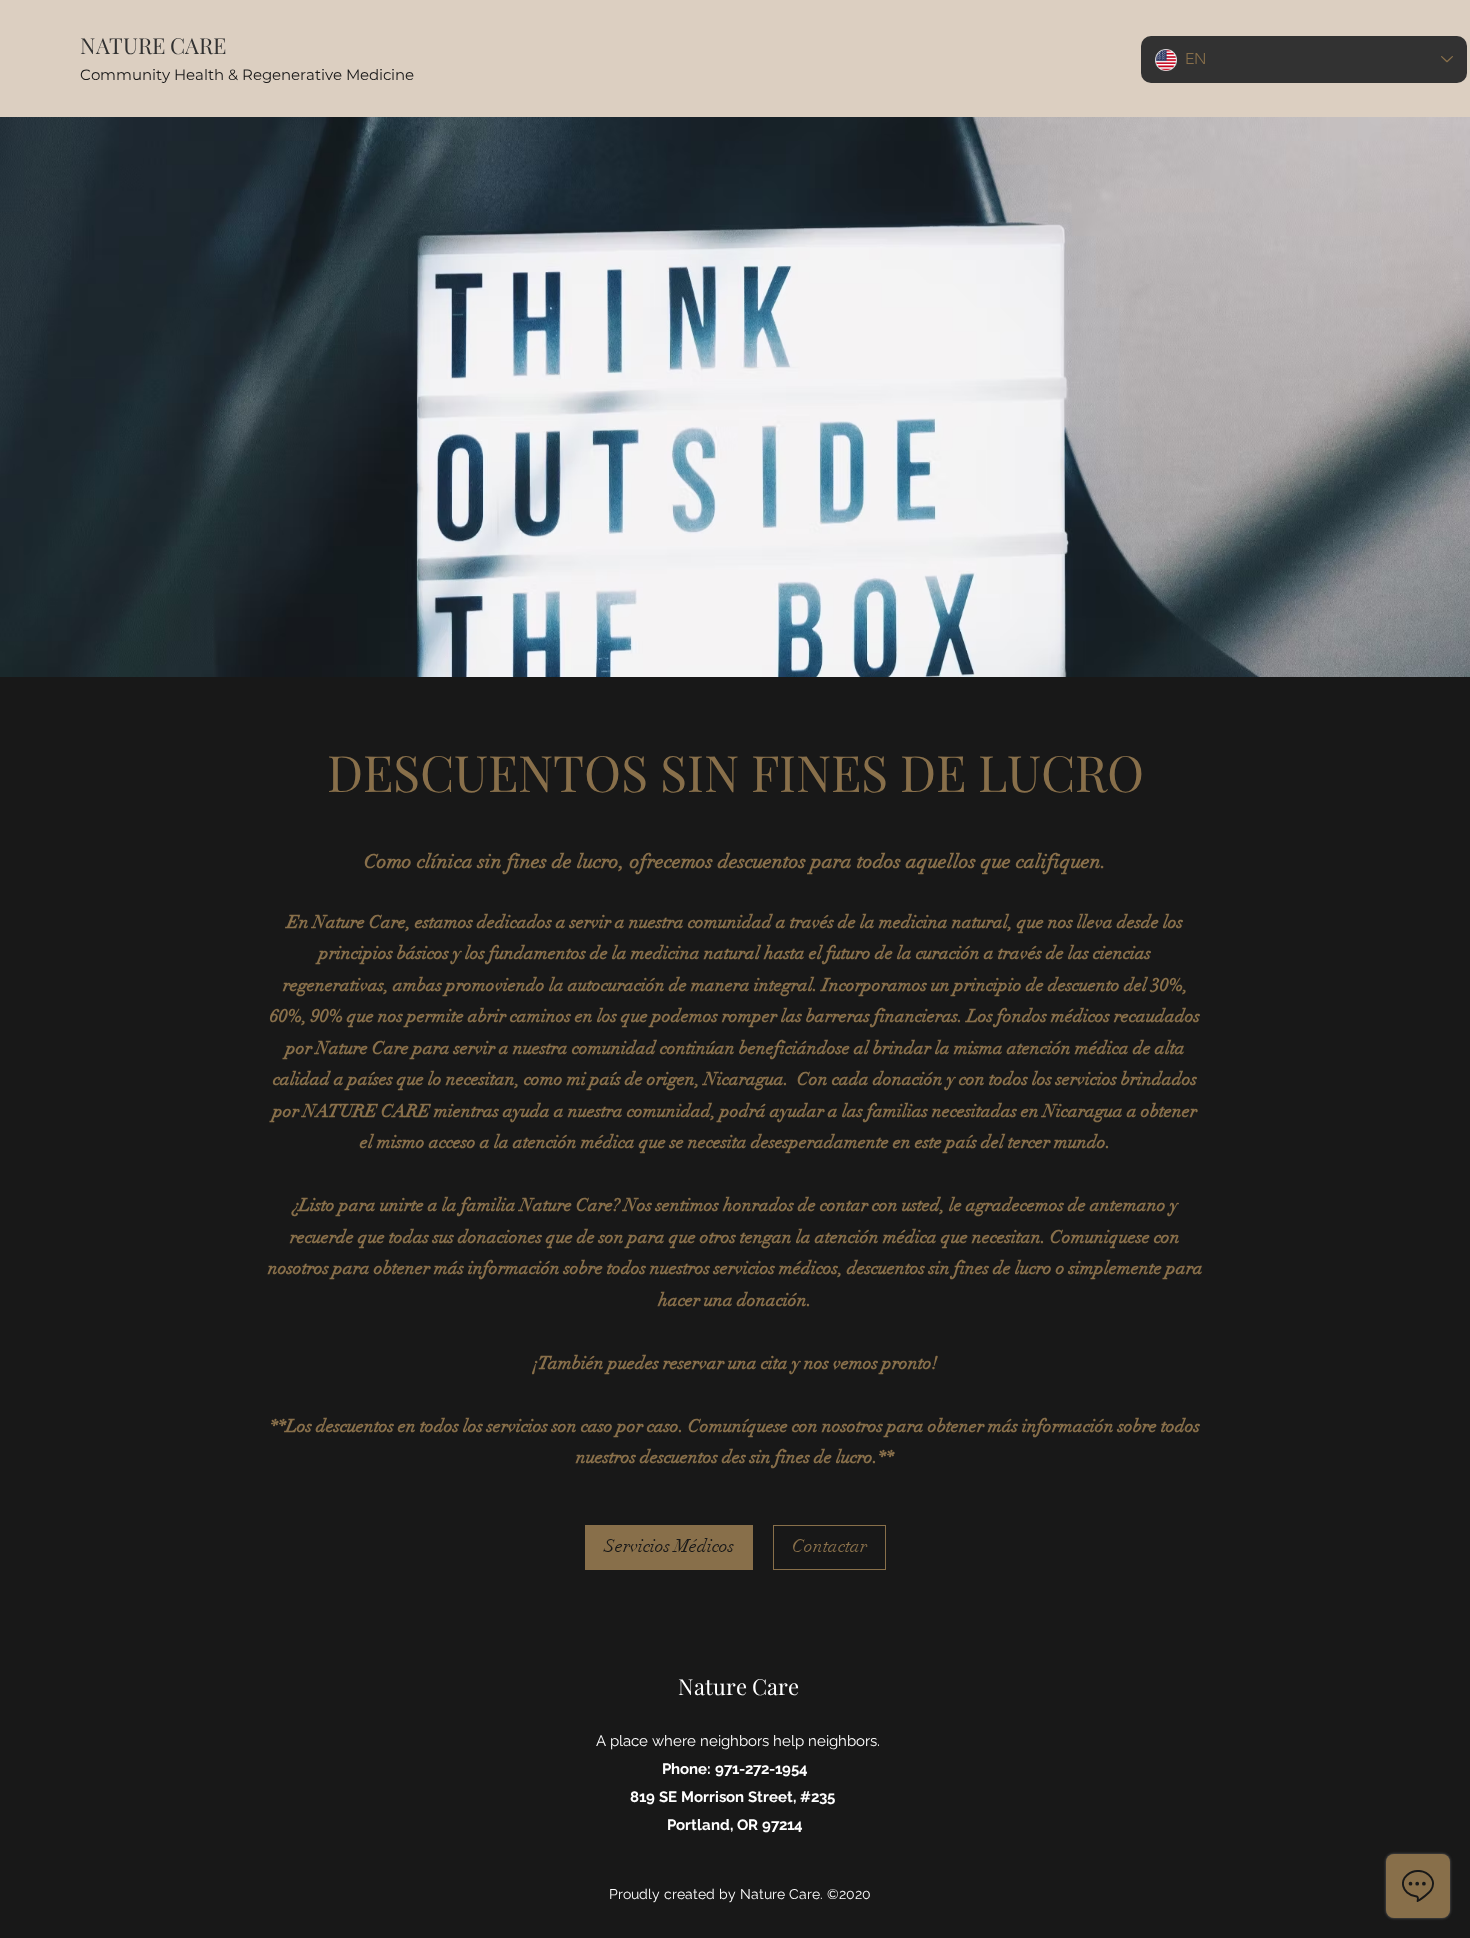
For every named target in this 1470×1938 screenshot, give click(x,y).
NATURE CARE (153, 45)
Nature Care (738, 1686)
